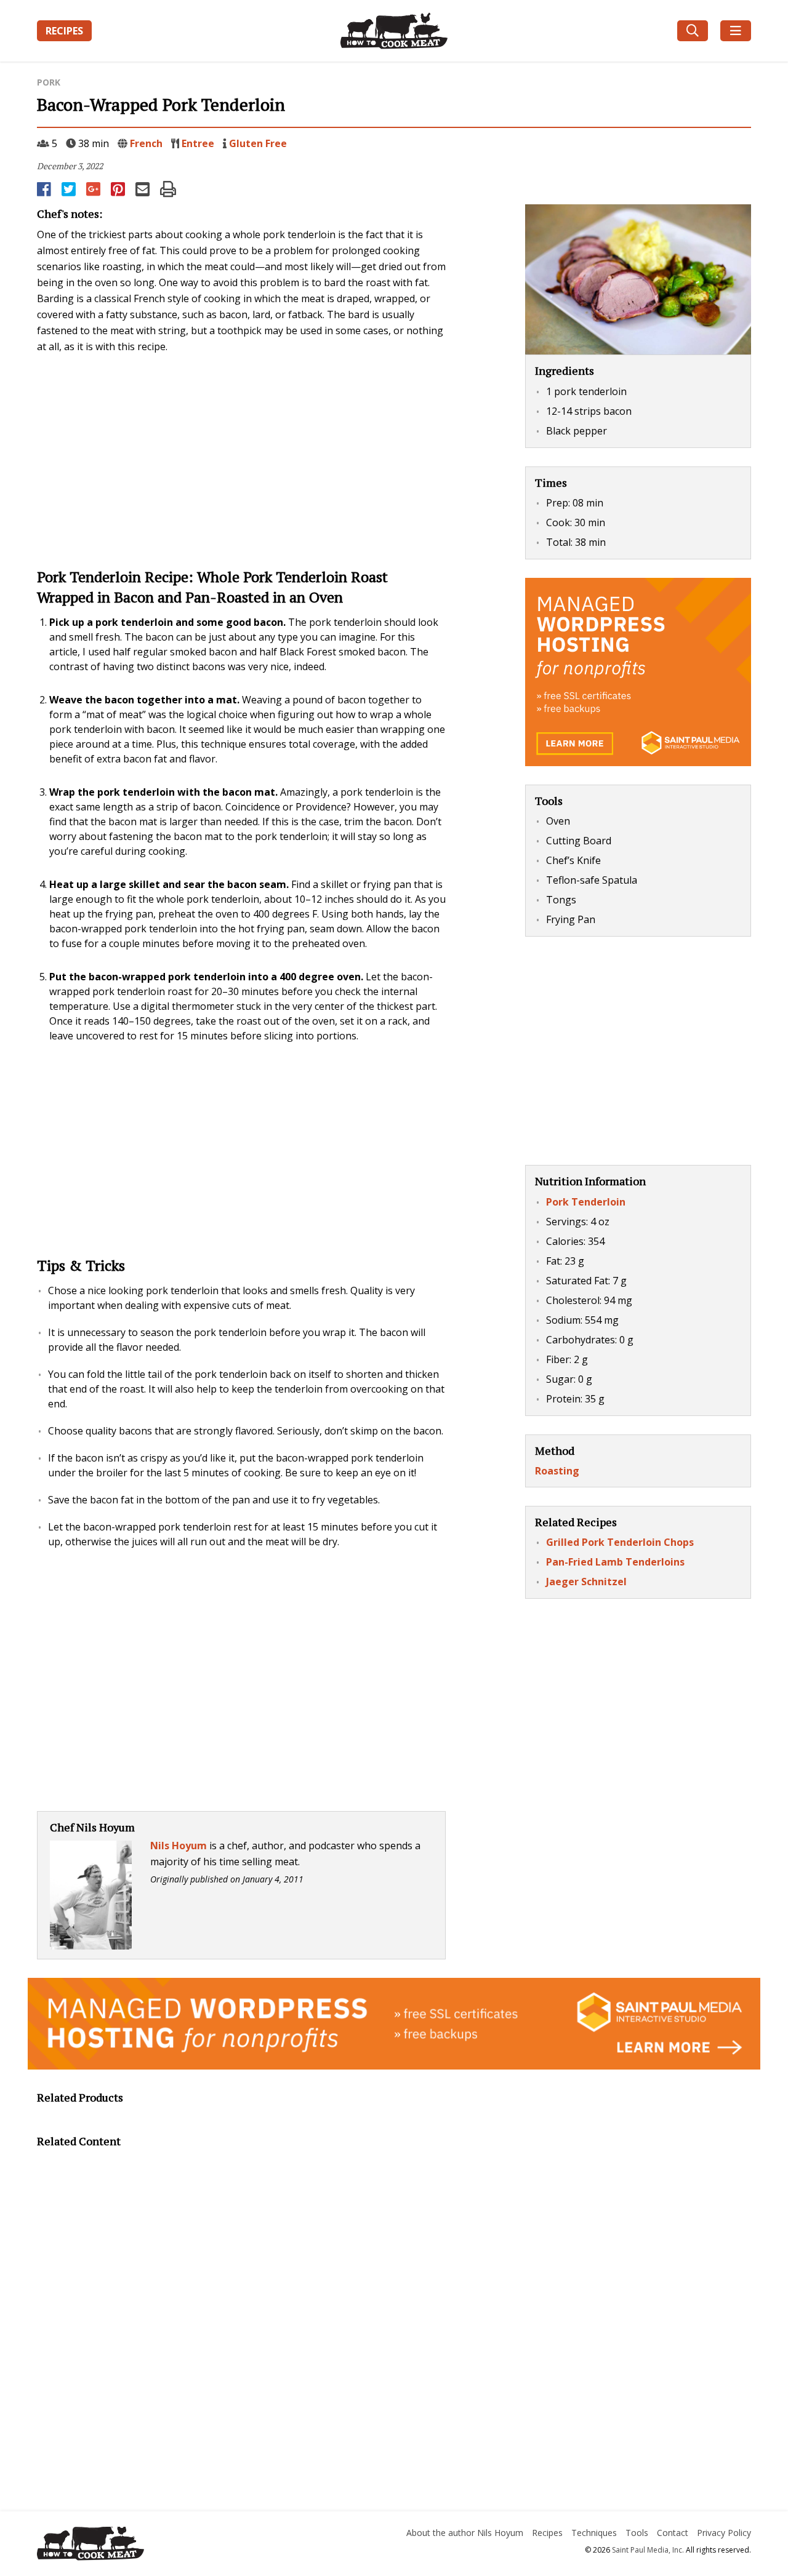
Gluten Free (258, 143)
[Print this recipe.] (168, 189)
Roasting (557, 1471)
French (146, 143)
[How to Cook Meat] (394, 31)
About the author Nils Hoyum (465, 2533)
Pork (49, 82)
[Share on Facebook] (45, 189)
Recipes (64, 31)
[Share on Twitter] (70, 189)
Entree (198, 143)
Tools (637, 2533)
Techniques (594, 2533)
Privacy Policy (724, 2533)
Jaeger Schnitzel (586, 1582)
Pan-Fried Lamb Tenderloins (615, 1562)
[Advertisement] (241, 459)
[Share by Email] (143, 189)
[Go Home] (150, 2545)
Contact (673, 2533)
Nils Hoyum (179, 1846)
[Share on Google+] (94, 189)
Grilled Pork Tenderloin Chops (620, 1542)
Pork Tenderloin (586, 1202)
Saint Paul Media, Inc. (648, 2550)
